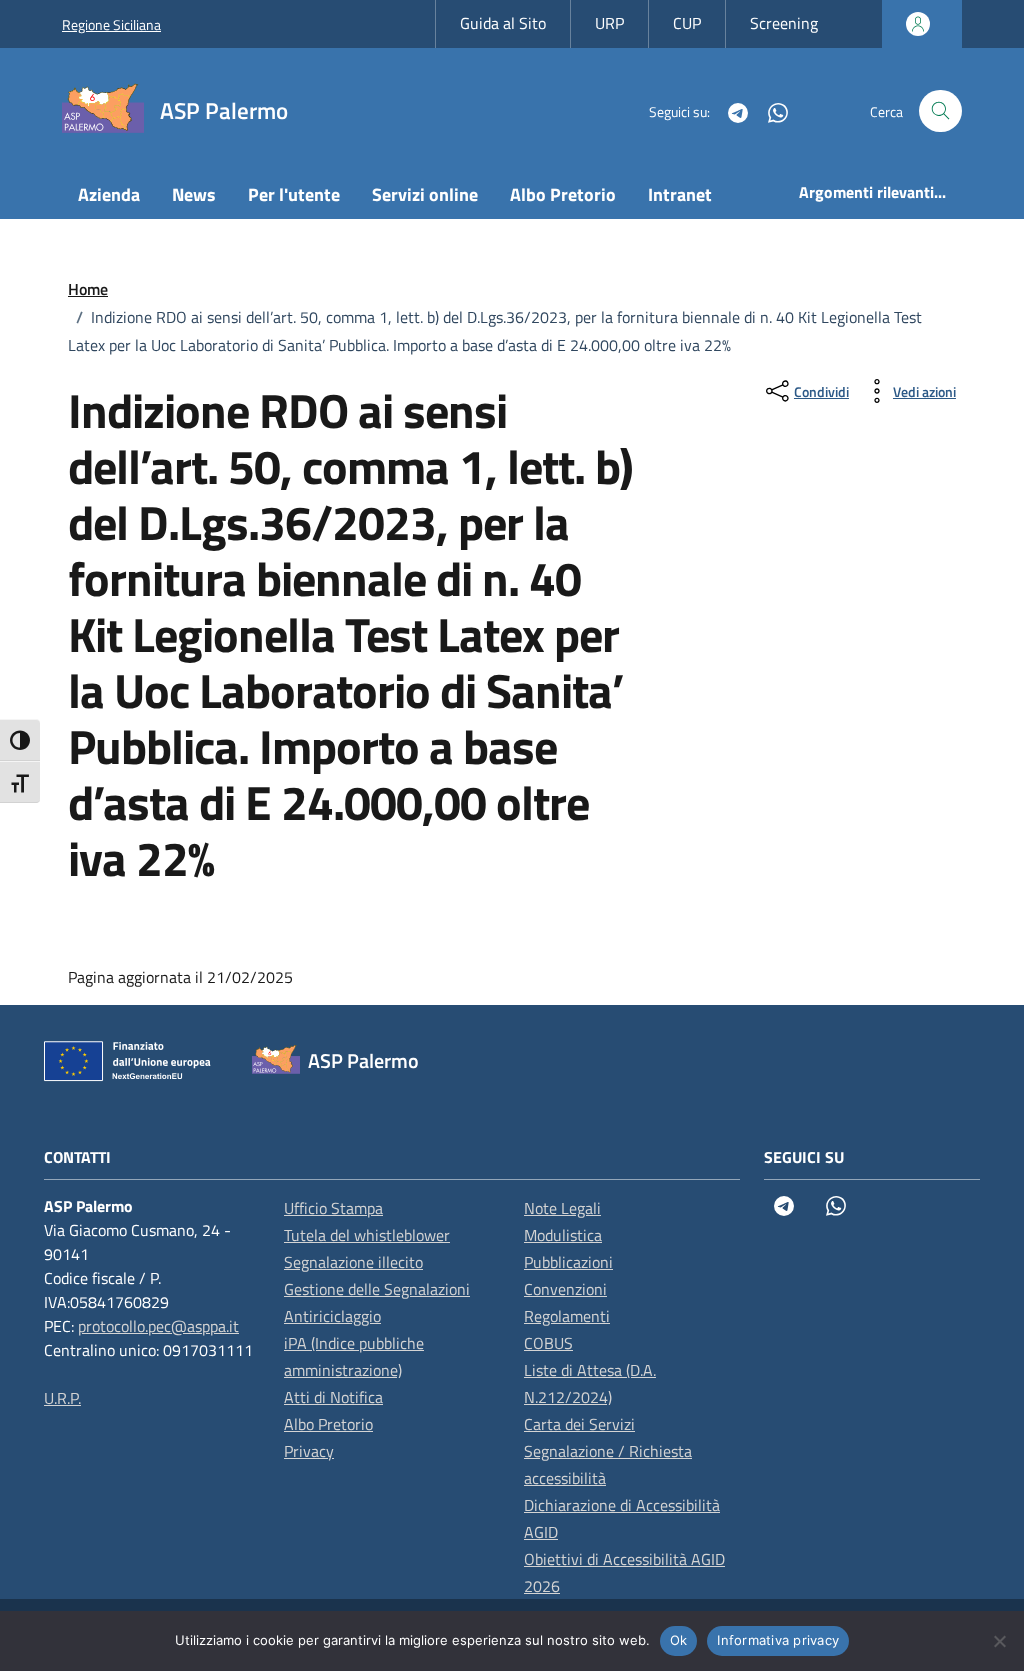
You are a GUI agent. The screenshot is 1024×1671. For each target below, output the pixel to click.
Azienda (109, 194)
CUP (687, 23)
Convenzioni (565, 1289)
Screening (784, 23)
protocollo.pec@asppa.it (158, 1326)
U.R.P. (62, 1398)
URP (609, 23)
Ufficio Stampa (333, 1208)
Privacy (309, 1451)
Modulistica (563, 1235)
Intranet (680, 194)
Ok (679, 1640)
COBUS (548, 1343)
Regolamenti (567, 1316)
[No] (999, 1641)
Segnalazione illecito (353, 1262)
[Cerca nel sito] (940, 111)
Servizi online (425, 194)
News (194, 194)
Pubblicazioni (568, 1262)
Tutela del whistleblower (367, 1235)
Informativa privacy (778, 1640)
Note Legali (562, 1208)
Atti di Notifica (333, 1397)
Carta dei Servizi (579, 1424)
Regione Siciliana (111, 24)
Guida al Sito (503, 23)
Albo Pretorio (563, 194)
